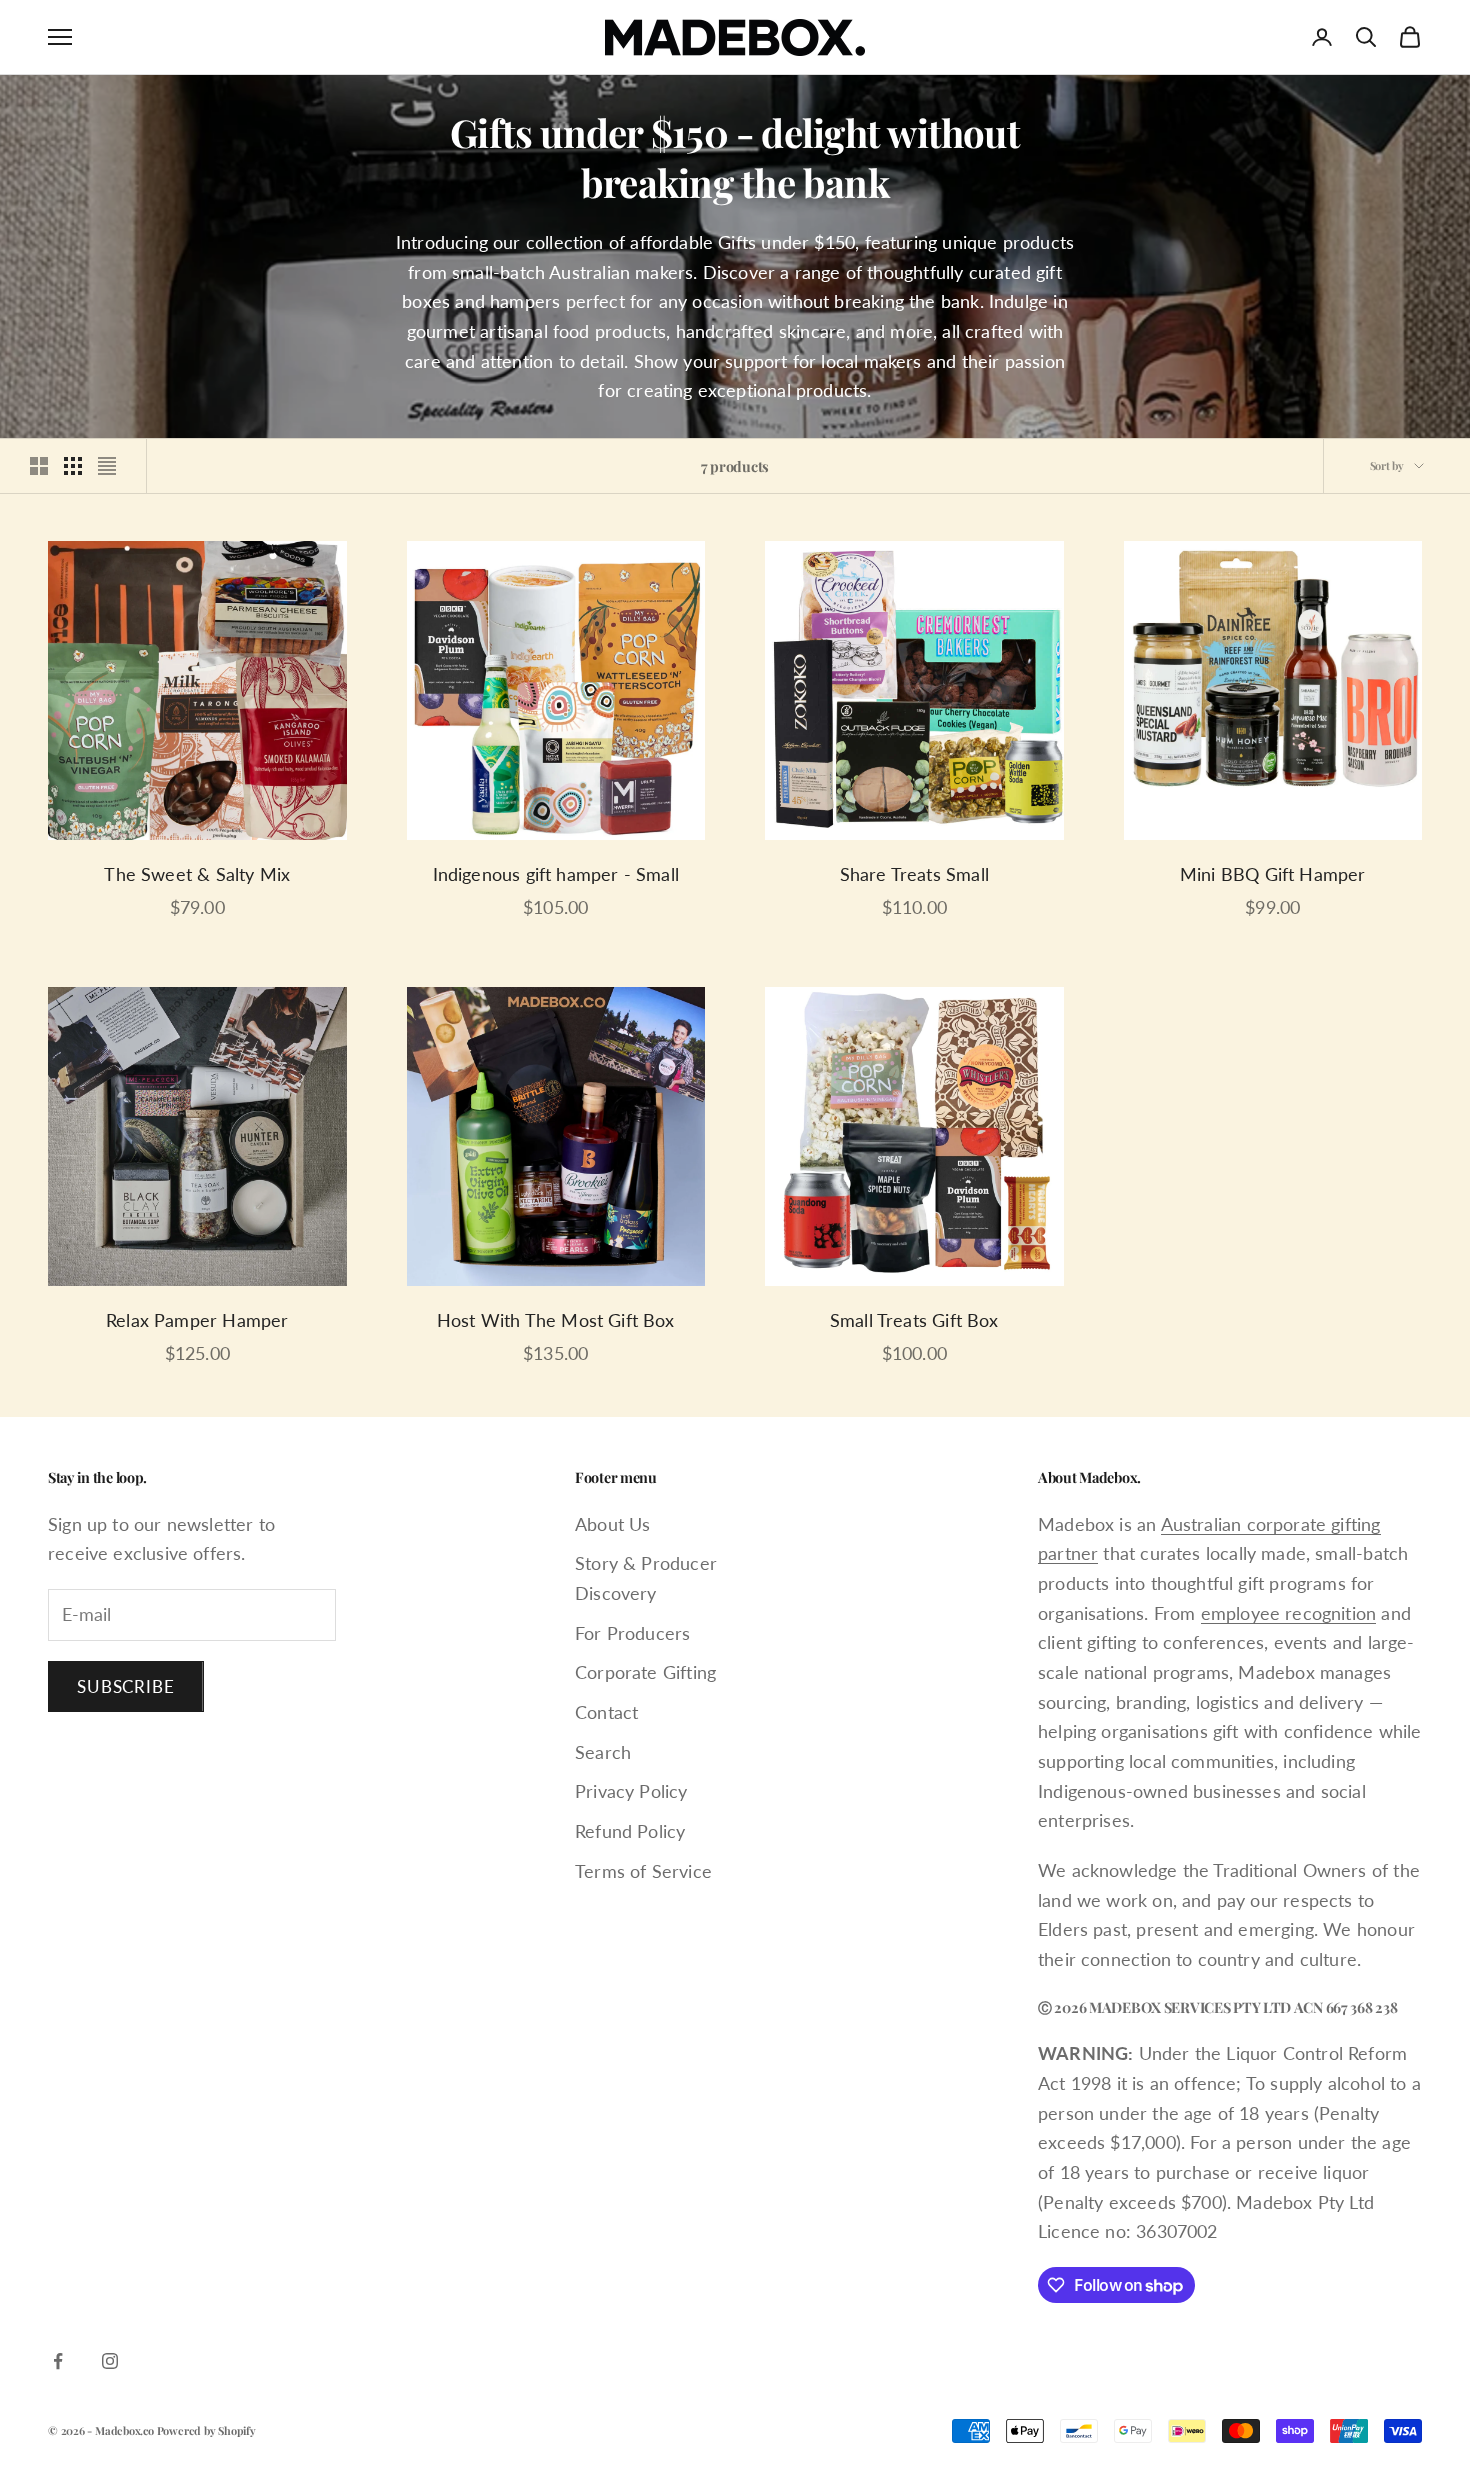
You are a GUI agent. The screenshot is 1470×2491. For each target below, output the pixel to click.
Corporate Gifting (645, 1672)
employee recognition (1289, 1613)
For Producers (632, 1633)
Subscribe (126, 1686)
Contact (606, 1712)
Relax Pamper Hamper (197, 1320)
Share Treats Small (914, 874)
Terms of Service (643, 1871)
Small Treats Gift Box (914, 1320)
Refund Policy (630, 1831)
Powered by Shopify (206, 2430)
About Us (612, 1524)
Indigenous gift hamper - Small (556, 874)
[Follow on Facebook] (58, 2361)
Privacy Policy (631, 1791)
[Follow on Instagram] (110, 2361)
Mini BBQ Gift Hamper (1273, 874)
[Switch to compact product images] (107, 466)
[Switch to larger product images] (39, 466)
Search (603, 1752)
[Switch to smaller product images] (73, 466)
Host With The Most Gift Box (556, 1320)
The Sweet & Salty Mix (197, 874)
